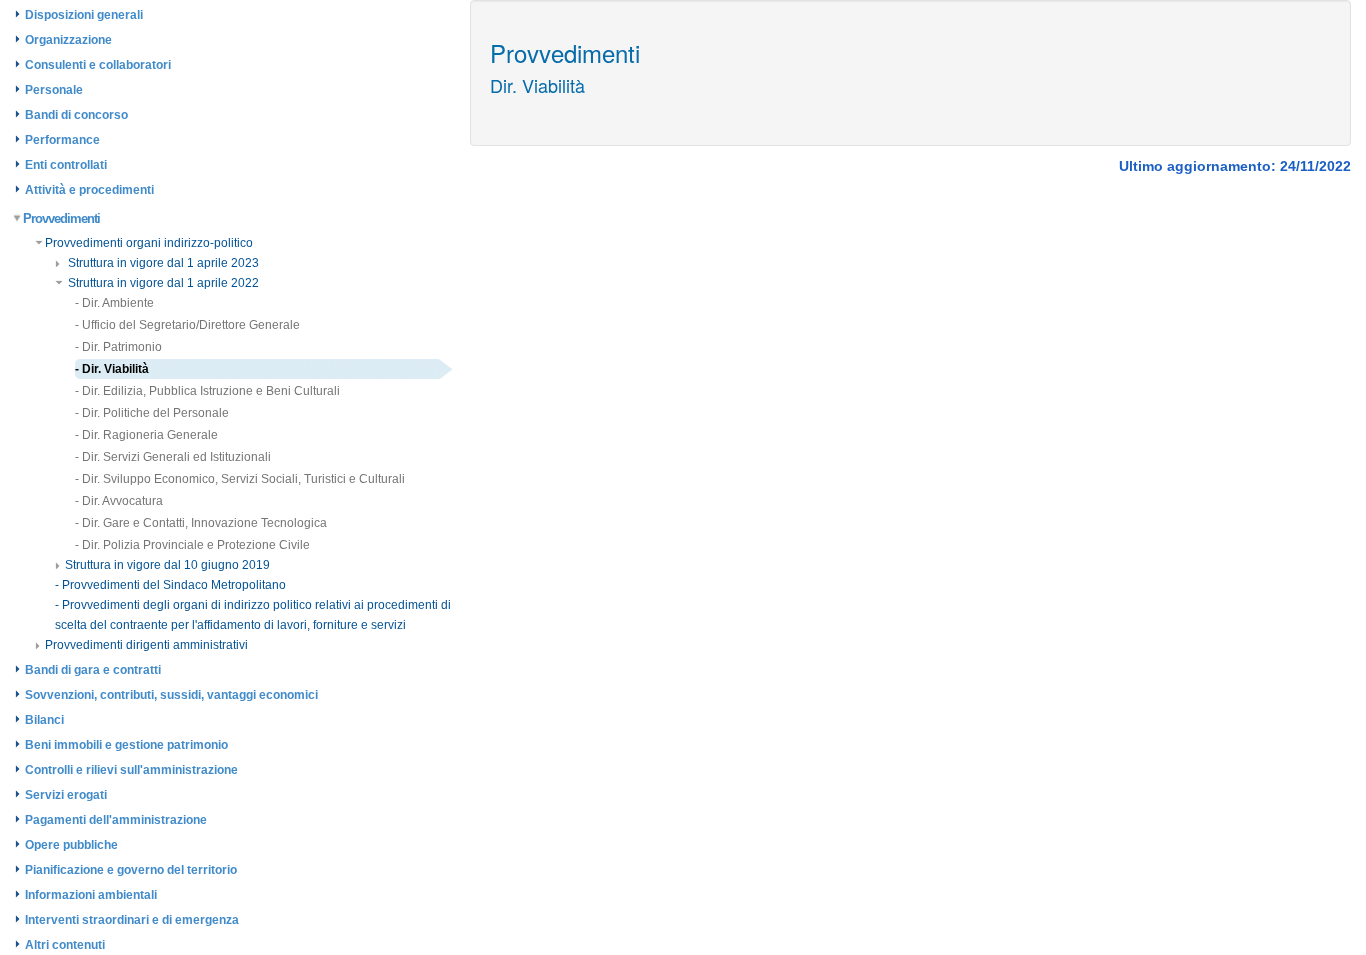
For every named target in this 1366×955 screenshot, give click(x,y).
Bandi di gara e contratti (93, 670)
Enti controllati (66, 165)
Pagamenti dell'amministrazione (116, 820)
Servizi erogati (66, 795)
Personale (54, 90)
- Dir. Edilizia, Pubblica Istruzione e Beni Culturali (207, 391)
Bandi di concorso (76, 115)
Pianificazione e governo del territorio (131, 870)
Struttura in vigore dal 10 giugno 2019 (167, 565)
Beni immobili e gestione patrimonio (126, 745)
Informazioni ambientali (91, 895)
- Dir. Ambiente (114, 303)
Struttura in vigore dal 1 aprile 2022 (162, 283)
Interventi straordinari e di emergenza (132, 920)
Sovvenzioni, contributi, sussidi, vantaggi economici (171, 695)
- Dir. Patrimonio (118, 347)
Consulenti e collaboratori (98, 65)
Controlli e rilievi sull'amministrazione (131, 770)
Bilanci (44, 720)
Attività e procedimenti (89, 190)
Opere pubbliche (71, 845)
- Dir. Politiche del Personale (152, 413)
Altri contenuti (65, 945)
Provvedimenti (61, 218)
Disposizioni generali (84, 15)
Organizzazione (68, 40)
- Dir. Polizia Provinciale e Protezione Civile (192, 545)
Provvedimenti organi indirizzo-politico (149, 243)
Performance (62, 140)
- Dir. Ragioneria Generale (146, 435)
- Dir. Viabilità (112, 369)
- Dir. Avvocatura (119, 501)
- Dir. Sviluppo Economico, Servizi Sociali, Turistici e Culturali (240, 479)
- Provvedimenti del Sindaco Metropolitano (170, 585)
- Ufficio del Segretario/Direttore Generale (187, 325)
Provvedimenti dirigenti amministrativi (146, 645)
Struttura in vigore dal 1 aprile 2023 (162, 263)
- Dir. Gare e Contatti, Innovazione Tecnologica (201, 523)
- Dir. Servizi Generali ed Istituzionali (173, 457)
